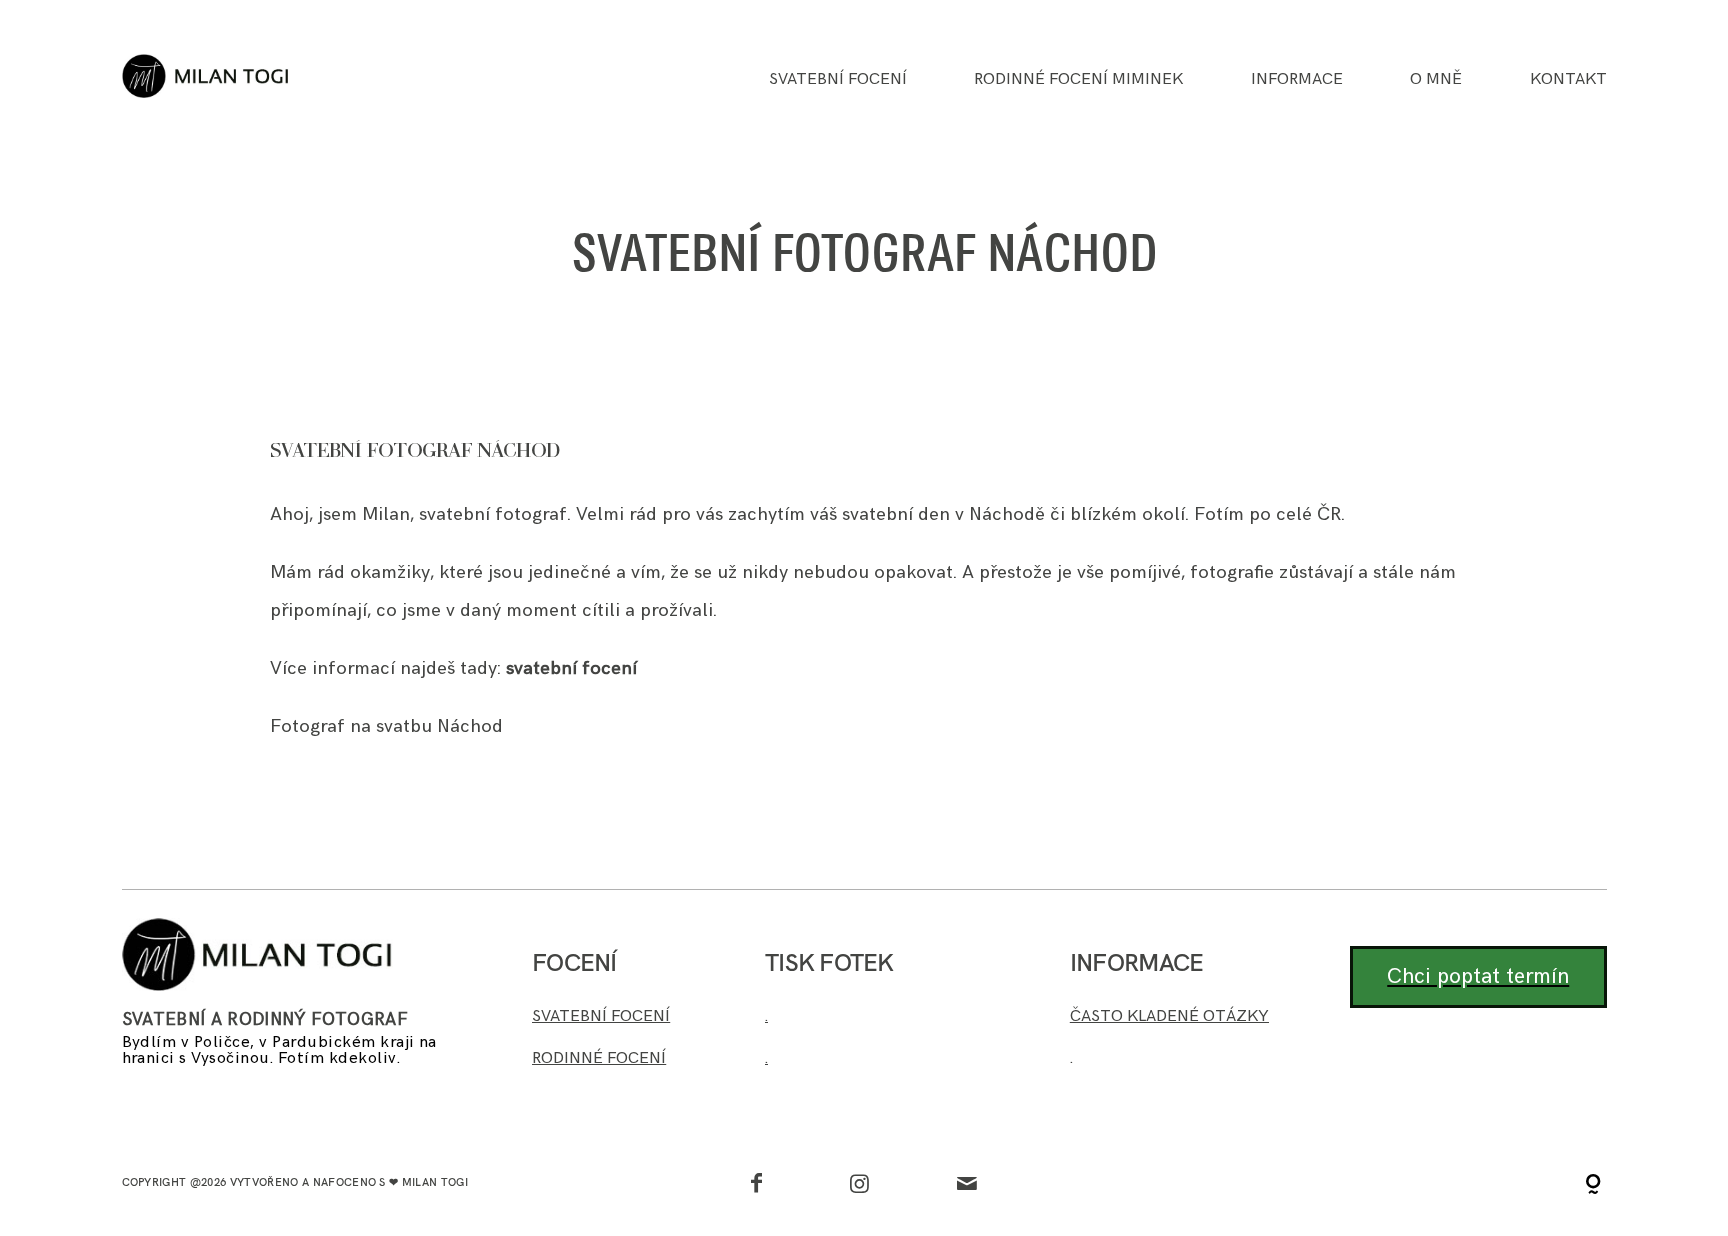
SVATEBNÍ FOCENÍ (601, 1016)
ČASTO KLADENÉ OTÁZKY (1169, 1016)
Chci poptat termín (1478, 976)
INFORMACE (1297, 80)
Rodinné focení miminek (1078, 80)
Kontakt (1568, 80)
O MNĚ (1436, 80)
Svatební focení (838, 80)
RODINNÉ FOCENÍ (599, 1058)
